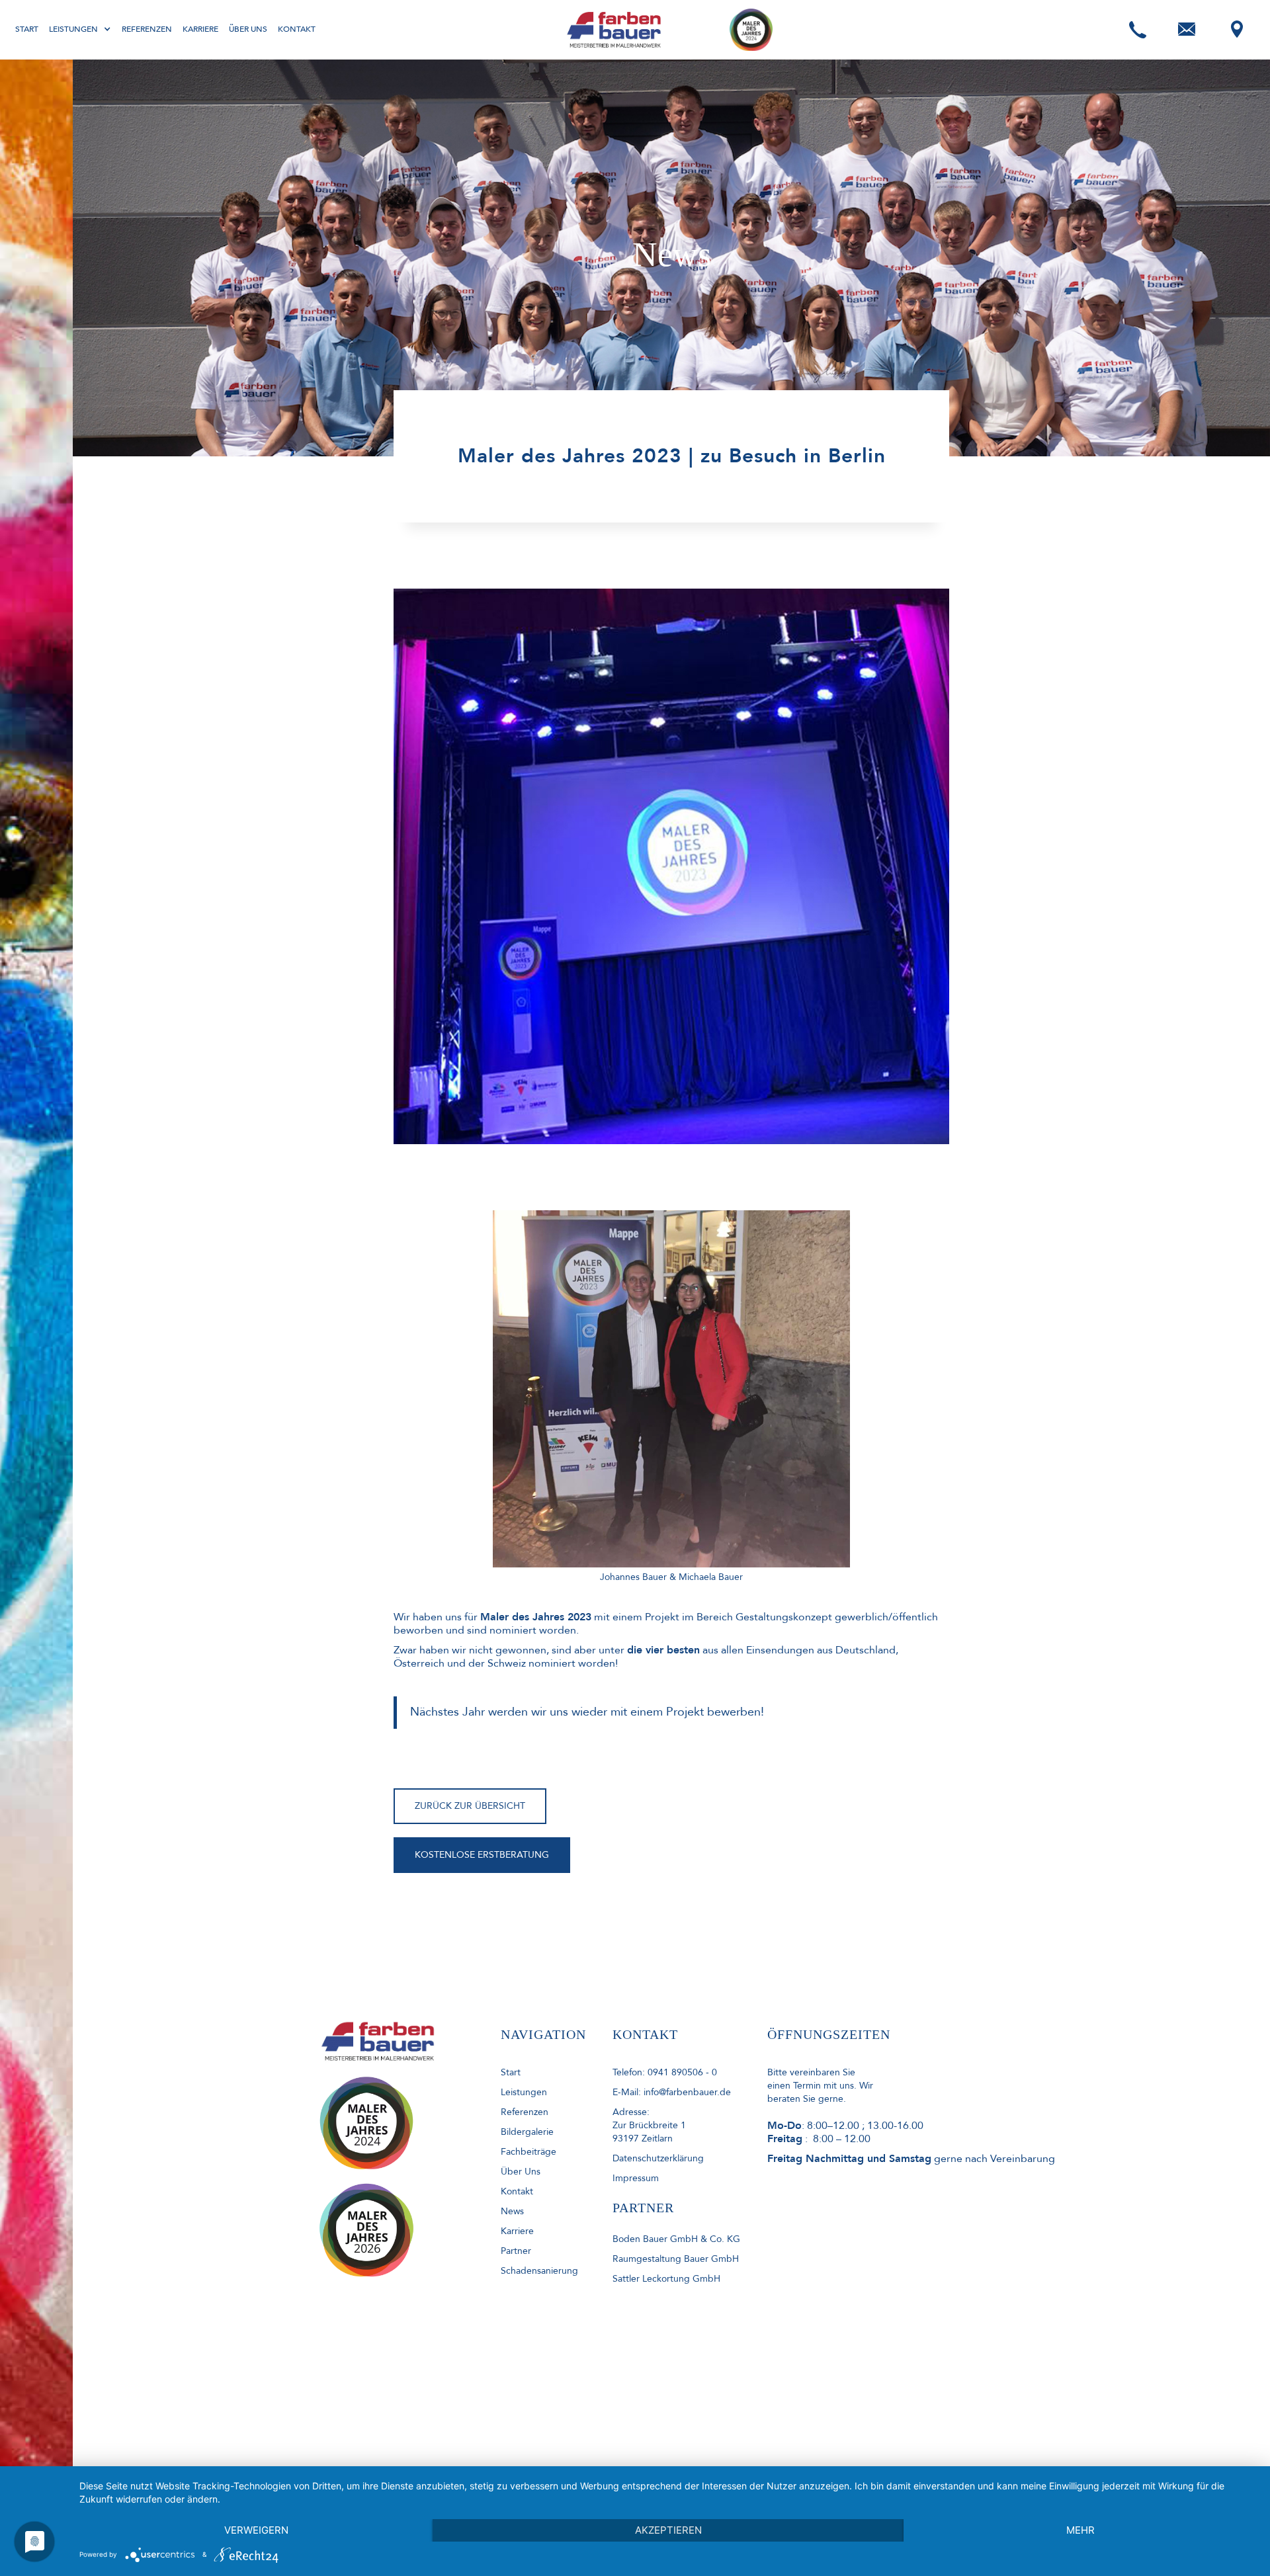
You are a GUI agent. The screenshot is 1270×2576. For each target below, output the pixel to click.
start (511, 2072)
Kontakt (297, 29)
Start (27, 29)
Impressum (636, 2178)
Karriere (200, 29)
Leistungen (524, 2092)
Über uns (248, 29)
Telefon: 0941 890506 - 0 (665, 2072)
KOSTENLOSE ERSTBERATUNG (482, 1855)
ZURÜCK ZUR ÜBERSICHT (470, 1806)
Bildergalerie (527, 2132)
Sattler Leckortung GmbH (666, 2279)
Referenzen (147, 29)
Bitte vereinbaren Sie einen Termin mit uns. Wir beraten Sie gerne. (820, 2086)
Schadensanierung (539, 2271)
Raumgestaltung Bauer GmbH (676, 2259)
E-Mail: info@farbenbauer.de (672, 2092)
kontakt (517, 2191)
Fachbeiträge (529, 2152)
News (512, 2211)
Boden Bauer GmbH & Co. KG (676, 2239)
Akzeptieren (668, 2530)
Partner (516, 2251)
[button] (80, 29)
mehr (1080, 2530)
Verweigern (256, 2530)
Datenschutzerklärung (658, 2158)
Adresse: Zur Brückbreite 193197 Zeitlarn (649, 2125)
